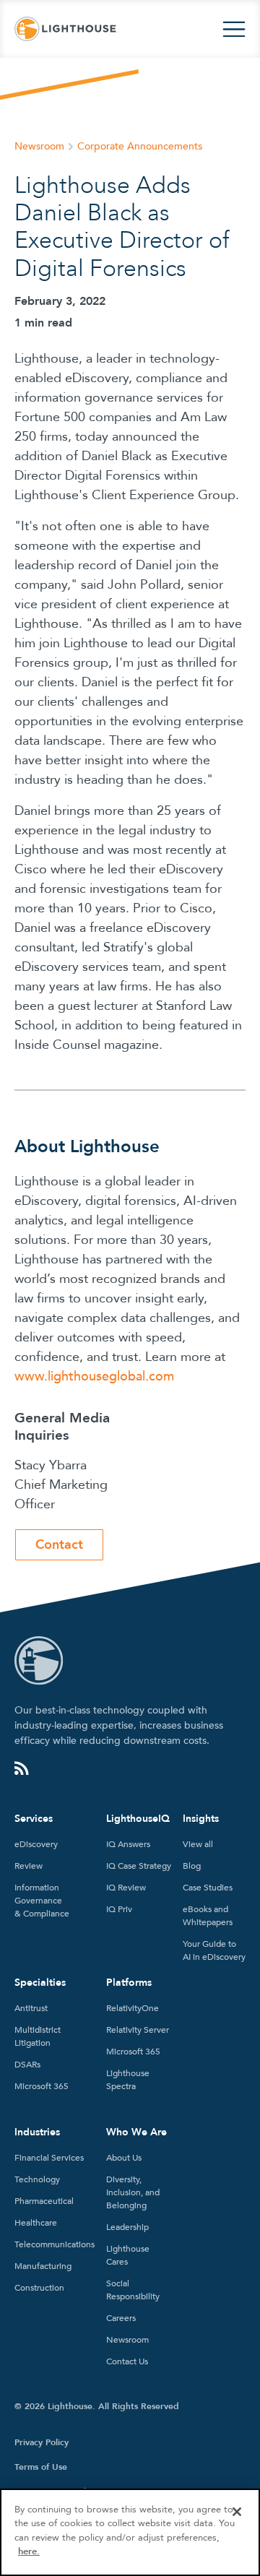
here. (29, 2551)
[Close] (237, 2512)
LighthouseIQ (138, 1819)
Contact (59, 1545)
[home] (66, 29)
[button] (234, 29)
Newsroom (39, 146)
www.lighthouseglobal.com (94, 1376)
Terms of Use (41, 2467)
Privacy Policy (42, 2442)
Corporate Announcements (140, 146)
